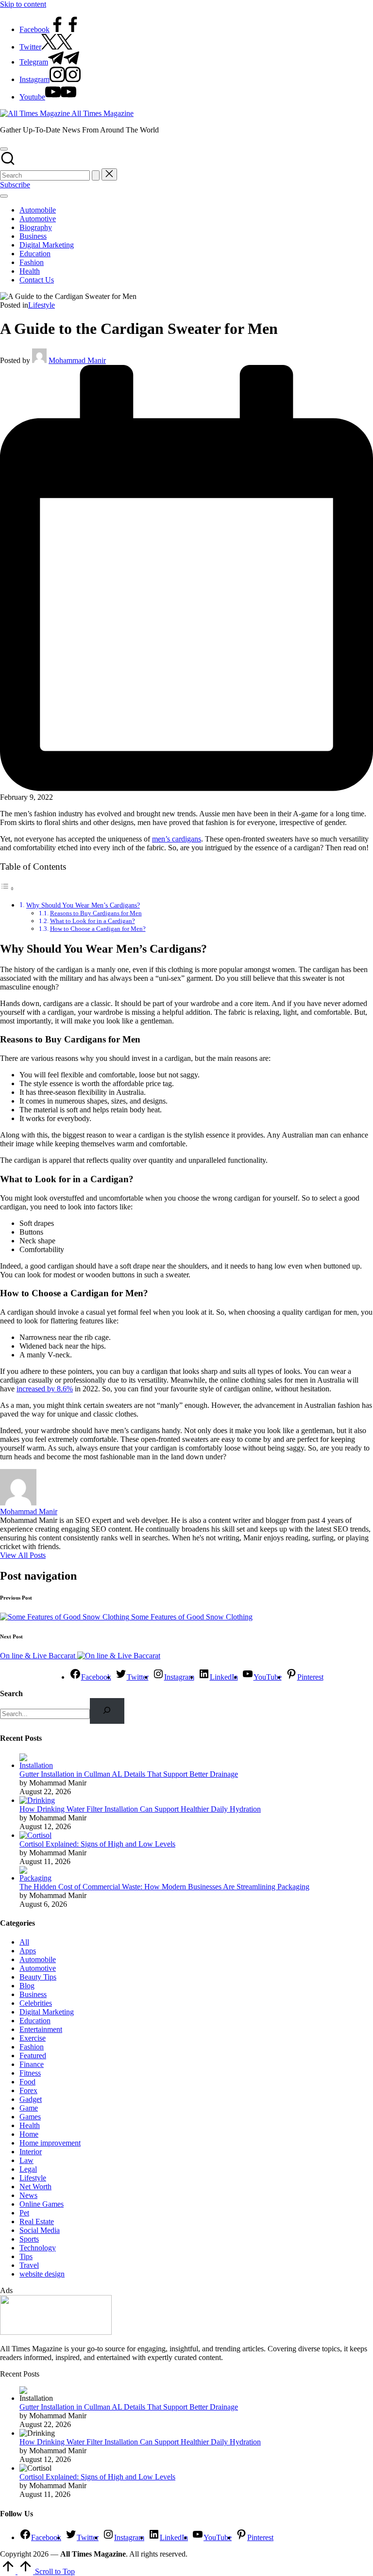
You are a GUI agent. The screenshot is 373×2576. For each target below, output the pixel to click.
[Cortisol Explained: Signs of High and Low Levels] (35, 1835)
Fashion (32, 2047)
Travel (29, 2265)
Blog (27, 1986)
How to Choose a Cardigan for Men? (98, 929)
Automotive (38, 1968)
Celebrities (36, 2003)
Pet (24, 2213)
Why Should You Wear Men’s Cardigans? (83, 905)
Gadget (31, 2099)
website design (42, 2274)
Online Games (42, 2204)
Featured (33, 2056)
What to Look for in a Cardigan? (93, 921)
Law (26, 2160)
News (28, 2195)
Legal (28, 2169)
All (24, 1942)
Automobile (38, 1959)
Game (29, 2108)
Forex (28, 2090)
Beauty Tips (38, 1977)
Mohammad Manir (29, 1511)
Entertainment (41, 2029)
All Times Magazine (102, 113)
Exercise (33, 2038)
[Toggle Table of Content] (7, 888)
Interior (31, 2152)
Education (35, 2021)
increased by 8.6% (45, 1389)
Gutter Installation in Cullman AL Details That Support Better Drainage (129, 1774)
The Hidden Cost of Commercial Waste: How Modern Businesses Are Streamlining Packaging (164, 1887)
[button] (96, 175)
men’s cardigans (177, 839)
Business (33, 1994)
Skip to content (23, 4)
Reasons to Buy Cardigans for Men (96, 913)
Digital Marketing (47, 2012)
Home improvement (50, 2143)
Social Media (40, 2230)
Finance (32, 2064)
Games (30, 2117)
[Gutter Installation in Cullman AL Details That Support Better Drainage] (38, 1765)
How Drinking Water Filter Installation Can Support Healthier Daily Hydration (140, 1809)
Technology (38, 2248)
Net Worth (35, 2187)
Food (27, 2082)
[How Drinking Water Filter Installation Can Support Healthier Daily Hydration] (37, 1800)
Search (11, 1693)
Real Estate (37, 2221)
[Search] (107, 1711)
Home (29, 2134)
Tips (26, 2256)
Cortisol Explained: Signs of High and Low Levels (97, 1844)
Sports (29, 2239)
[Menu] (4, 196)
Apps (28, 1951)
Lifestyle (42, 305)
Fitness (30, 2073)
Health (30, 2125)
